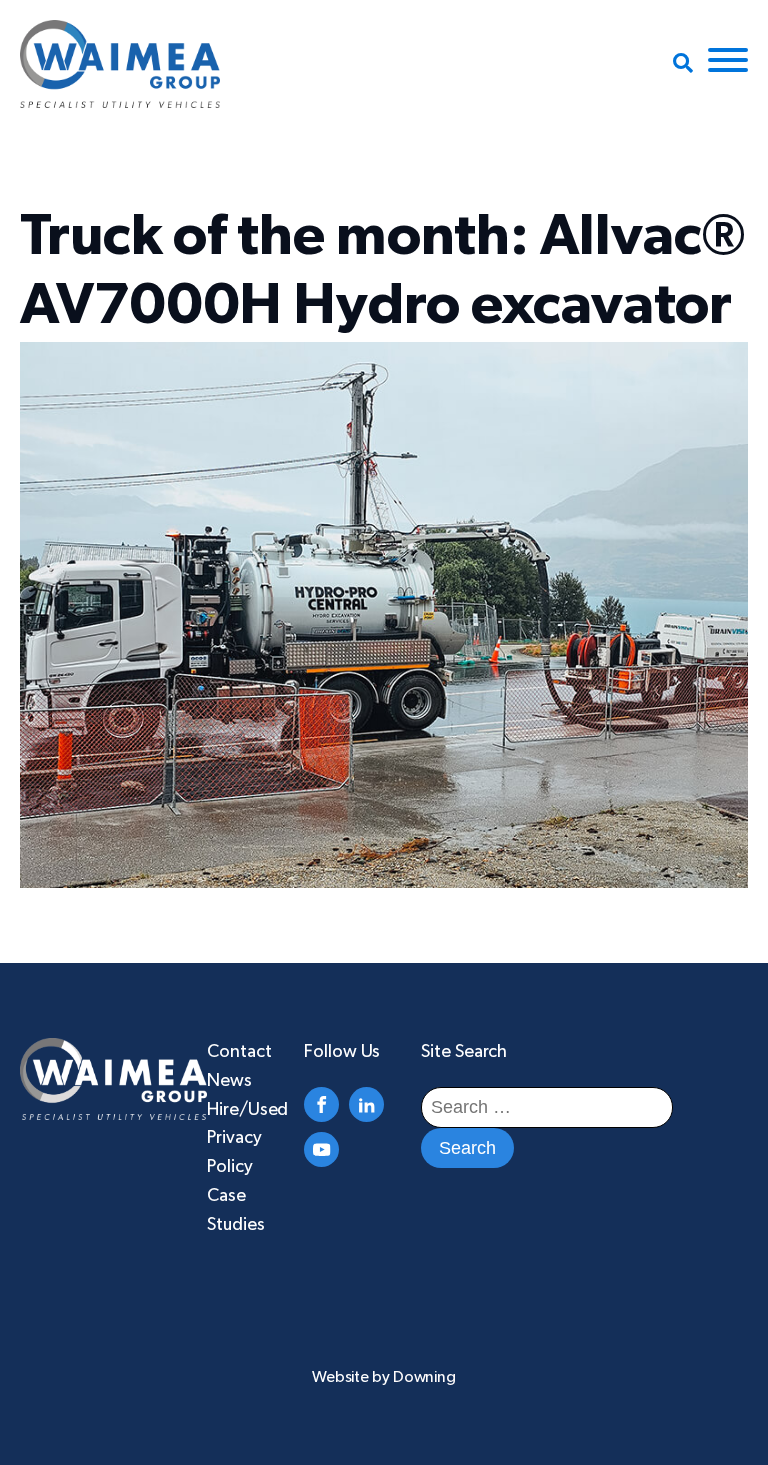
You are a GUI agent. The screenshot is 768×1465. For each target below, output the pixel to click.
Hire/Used (247, 1110)
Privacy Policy (234, 1152)
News (229, 1081)
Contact (239, 1052)
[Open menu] (728, 60)
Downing (424, 1377)
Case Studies (235, 1210)
